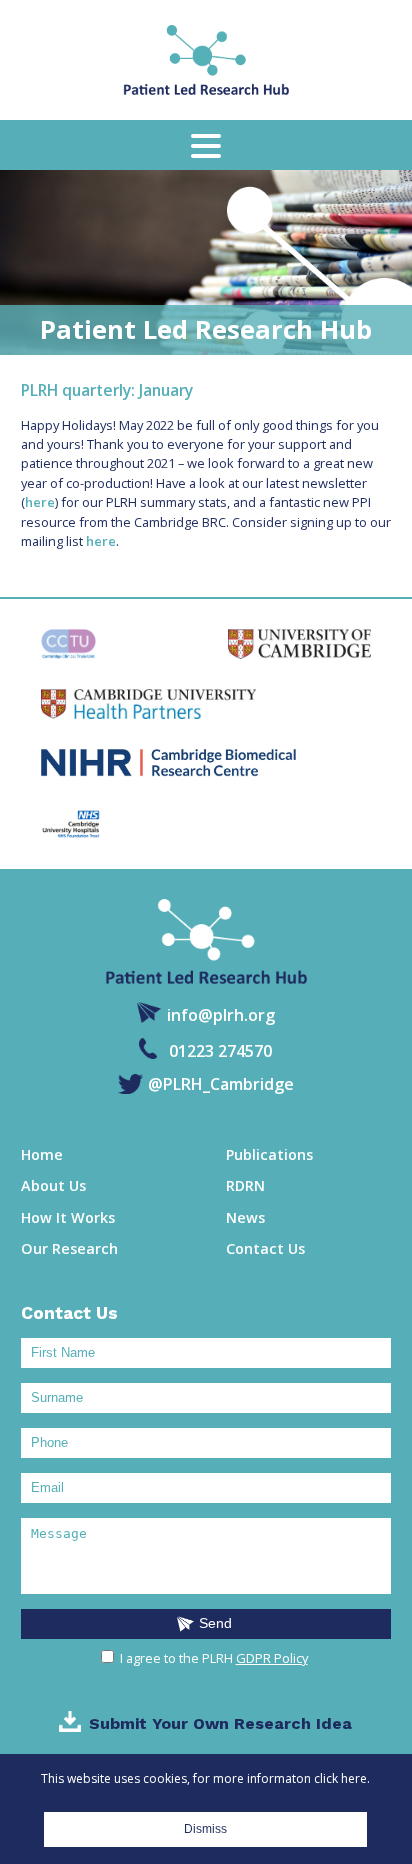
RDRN (245, 1185)
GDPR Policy (272, 1658)
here (40, 502)
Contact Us (265, 1248)
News (245, 1217)
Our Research (69, 1248)
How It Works (68, 1217)
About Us (53, 1185)
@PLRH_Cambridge (221, 1084)
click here (340, 1778)
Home (42, 1154)
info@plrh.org (221, 1013)
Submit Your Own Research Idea (220, 1723)
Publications (269, 1154)
